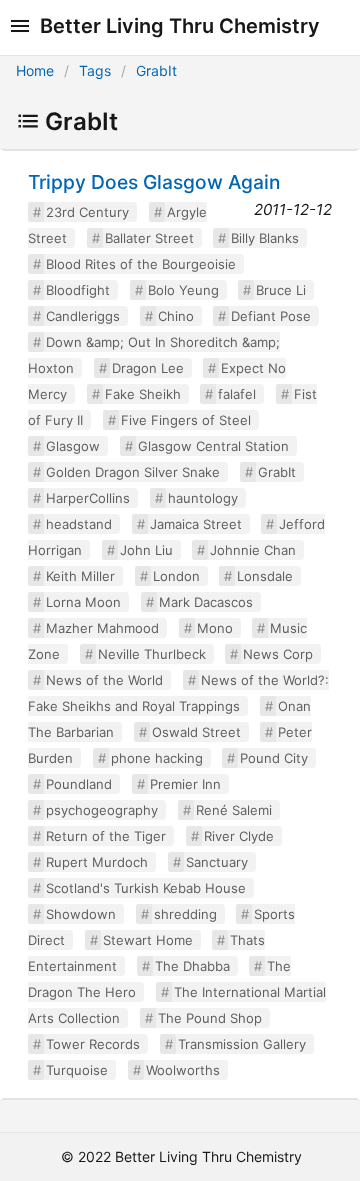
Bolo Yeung (183, 290)
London (176, 576)
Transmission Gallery (242, 1044)
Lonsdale (265, 576)
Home (35, 70)
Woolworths (183, 1070)
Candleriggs (83, 316)
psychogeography (102, 810)
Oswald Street (196, 732)
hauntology (203, 498)
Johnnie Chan (253, 550)
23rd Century (87, 212)
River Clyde (239, 836)
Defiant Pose (271, 316)
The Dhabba (192, 966)
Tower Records (93, 1044)
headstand (79, 524)
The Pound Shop (210, 1018)
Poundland (79, 784)
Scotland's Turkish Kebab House (146, 888)
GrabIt (156, 70)
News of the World (104, 680)
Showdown (81, 914)
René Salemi (234, 810)
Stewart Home (148, 940)
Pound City (274, 758)
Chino (176, 316)
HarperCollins (88, 498)
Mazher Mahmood (102, 628)
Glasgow (73, 446)
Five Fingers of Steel (186, 420)
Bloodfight (78, 290)
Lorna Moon (83, 602)
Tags (95, 70)
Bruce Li (281, 290)
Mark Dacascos (206, 602)
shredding (185, 914)
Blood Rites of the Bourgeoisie (141, 264)
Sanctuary (217, 862)
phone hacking (157, 758)
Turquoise (77, 1070)
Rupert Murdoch (97, 862)
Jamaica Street (196, 524)
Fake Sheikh (143, 394)
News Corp (278, 654)
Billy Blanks (265, 238)
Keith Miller (80, 576)
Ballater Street (149, 238)
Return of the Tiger (106, 836)
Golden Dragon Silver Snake (133, 472)
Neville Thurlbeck (152, 654)
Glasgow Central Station (213, 446)
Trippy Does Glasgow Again (154, 182)
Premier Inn (185, 784)
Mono (215, 628)
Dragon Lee (148, 368)
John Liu (146, 550)
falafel (237, 394)
